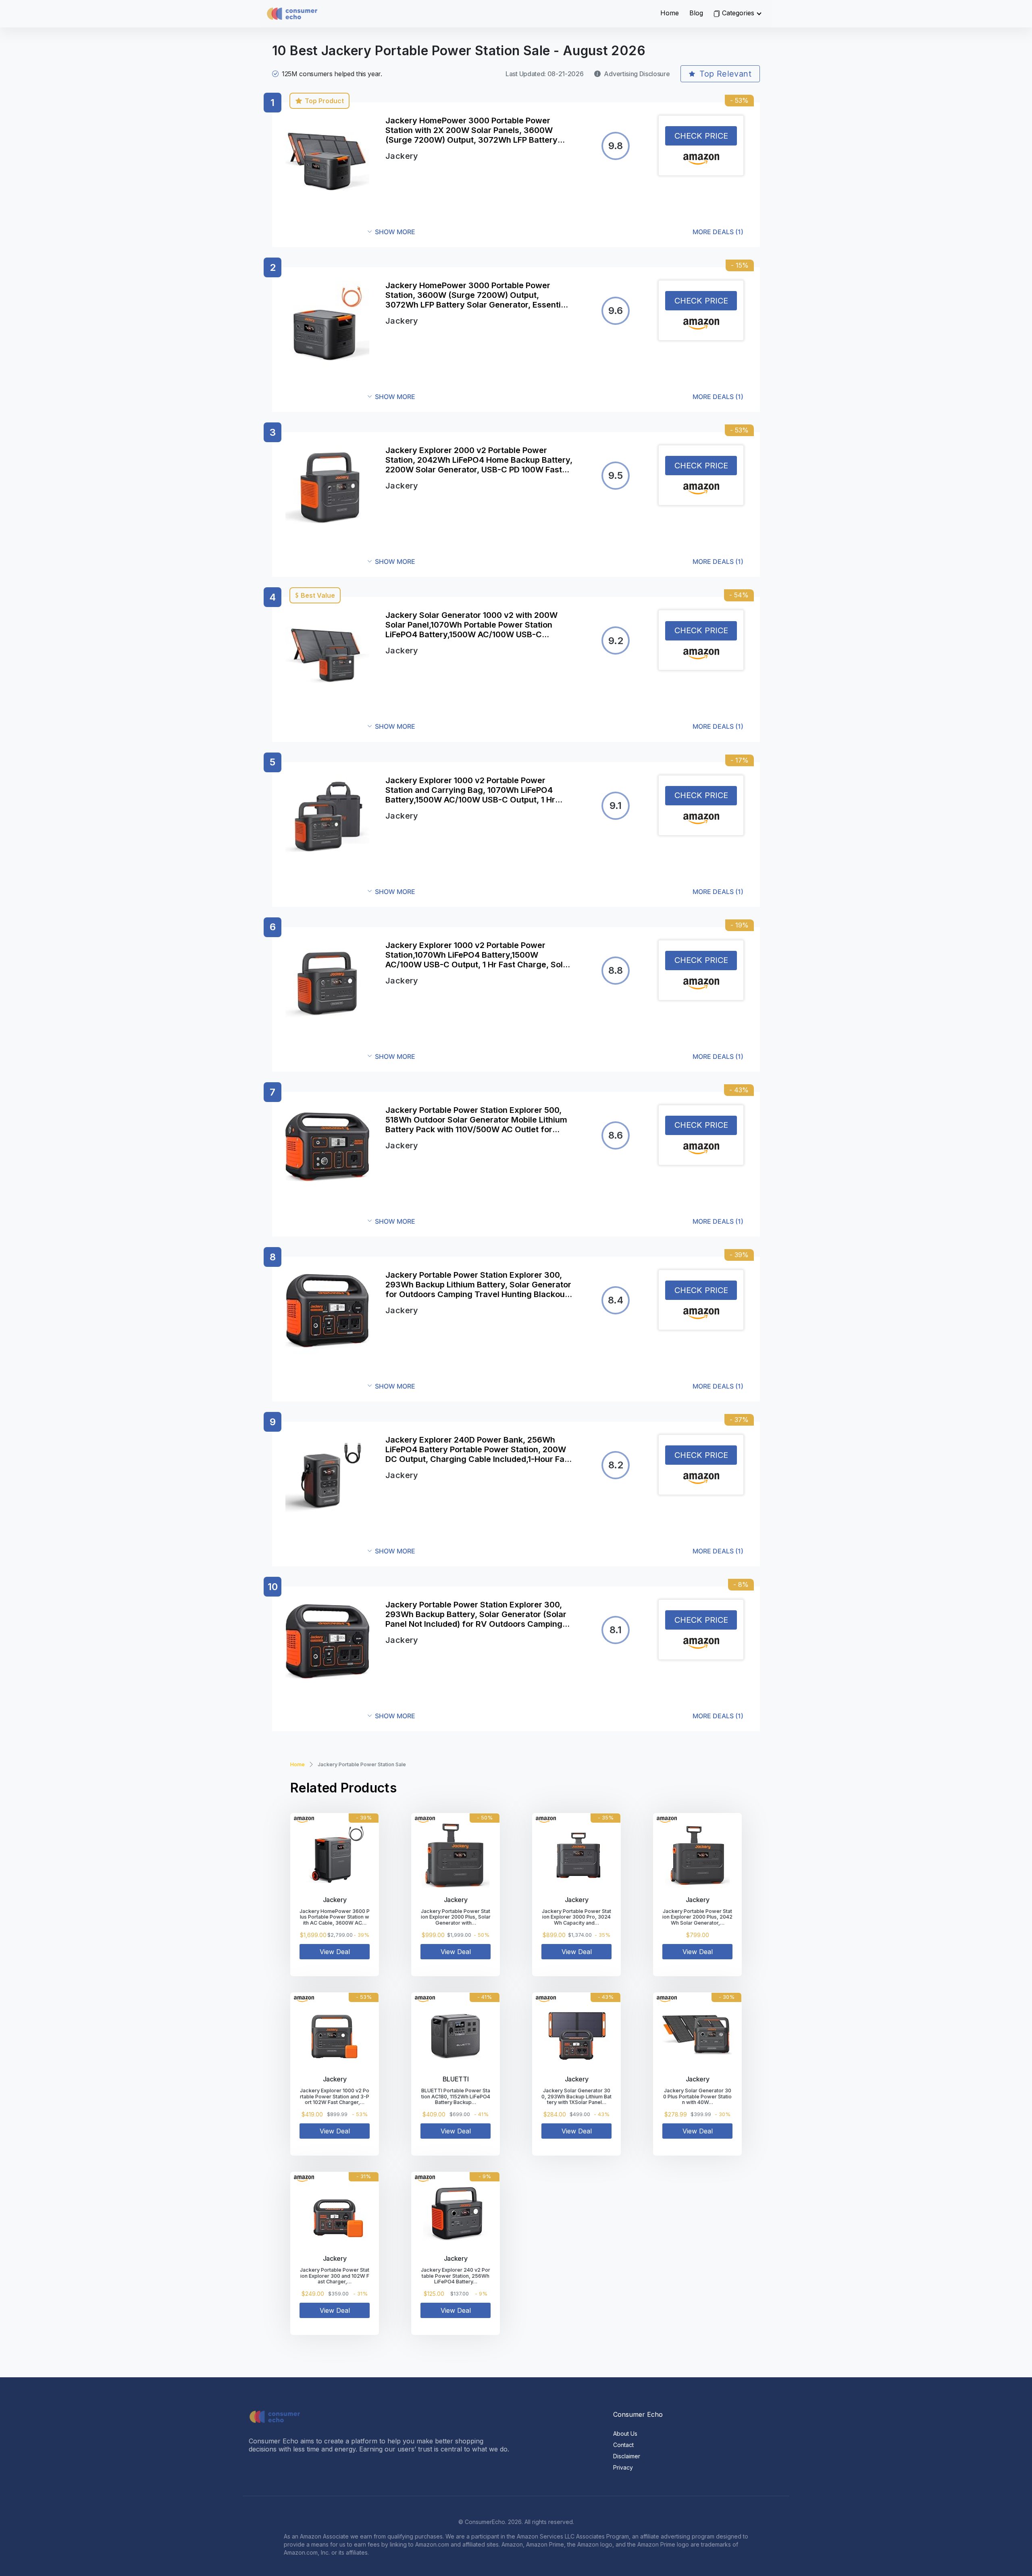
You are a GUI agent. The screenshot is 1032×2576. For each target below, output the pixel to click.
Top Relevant (725, 74)
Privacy (623, 2467)
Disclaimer (627, 2456)
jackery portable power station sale (362, 1764)
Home (670, 13)
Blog (696, 13)
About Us (625, 2434)
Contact (623, 2445)
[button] (556, 232)
